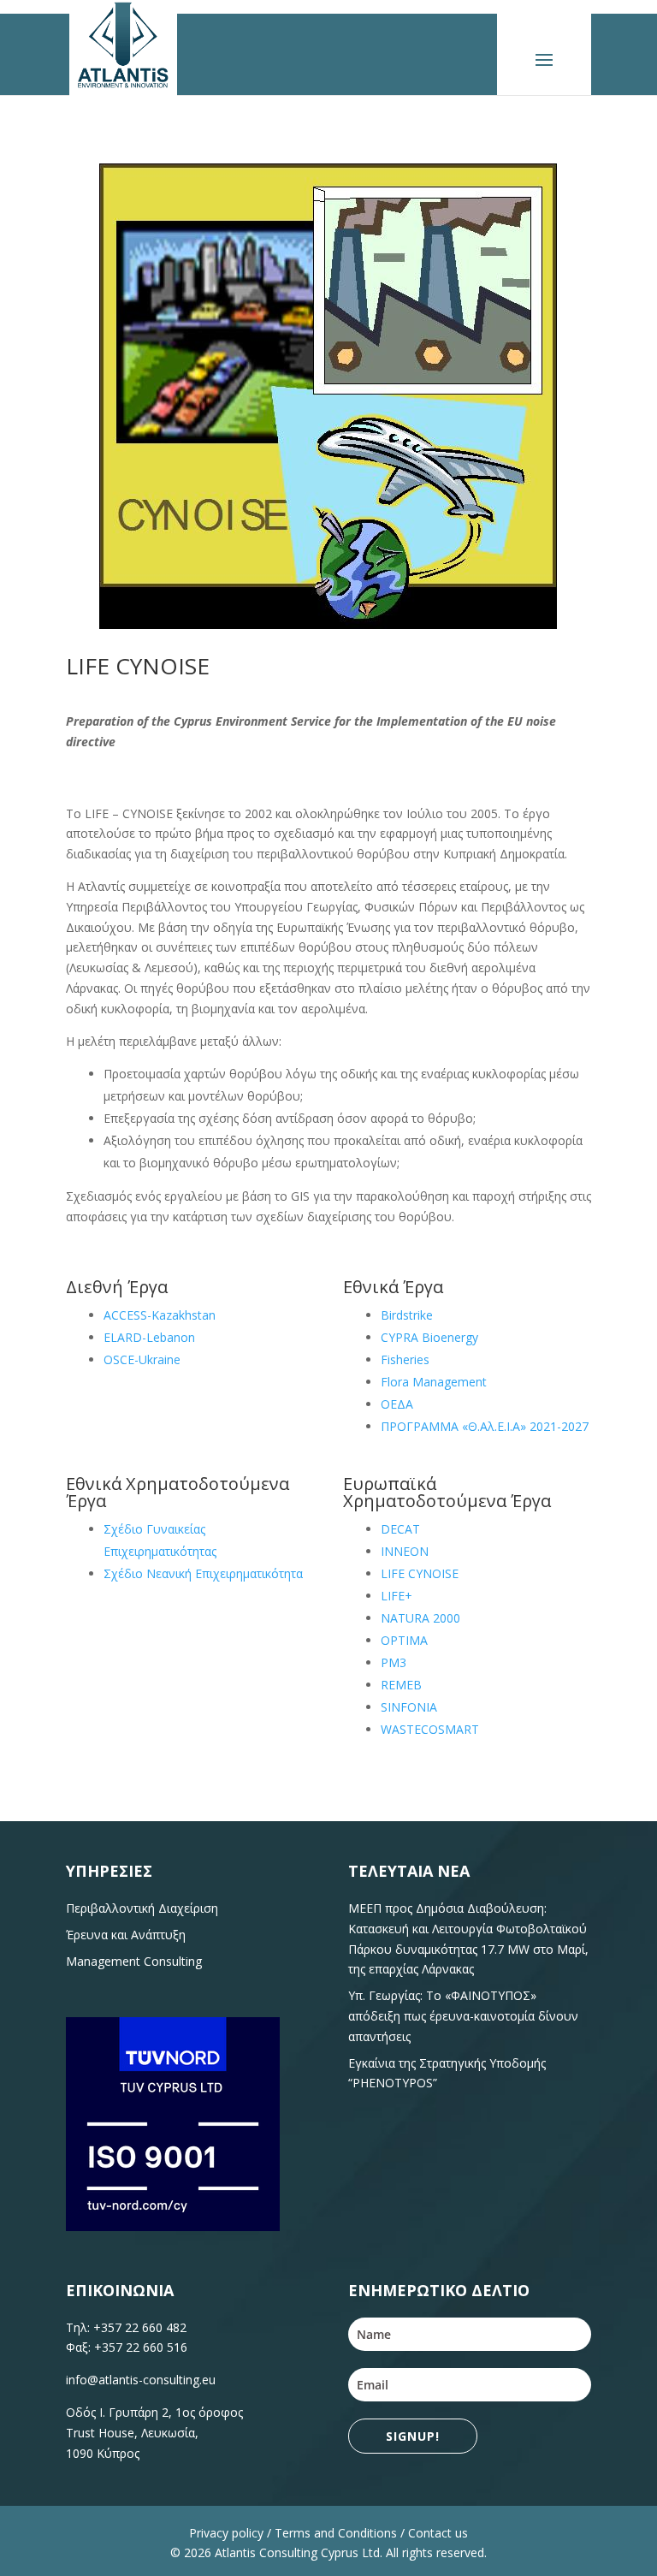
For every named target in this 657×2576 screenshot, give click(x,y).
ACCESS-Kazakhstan (160, 1315)
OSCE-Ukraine (142, 1359)
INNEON (405, 1551)
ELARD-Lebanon (149, 1337)
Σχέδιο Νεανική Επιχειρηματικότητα (203, 1573)
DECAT (400, 1529)
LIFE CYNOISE (420, 1573)
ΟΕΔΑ (397, 1404)
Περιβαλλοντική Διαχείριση (142, 1908)
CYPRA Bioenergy (429, 1337)
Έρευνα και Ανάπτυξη (126, 1935)
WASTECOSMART (430, 1729)
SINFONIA (409, 1707)
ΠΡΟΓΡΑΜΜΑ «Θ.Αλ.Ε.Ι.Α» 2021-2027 (485, 1426)
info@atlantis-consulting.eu (141, 2380)
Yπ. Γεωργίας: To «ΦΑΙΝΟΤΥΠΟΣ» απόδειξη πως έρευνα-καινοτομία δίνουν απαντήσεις (463, 2016)
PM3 (394, 1662)
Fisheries (405, 1359)
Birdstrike (407, 1315)
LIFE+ (397, 1596)
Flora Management (434, 1382)
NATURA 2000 (420, 1618)
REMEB (401, 1685)
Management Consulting (134, 1961)
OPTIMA (404, 1640)
